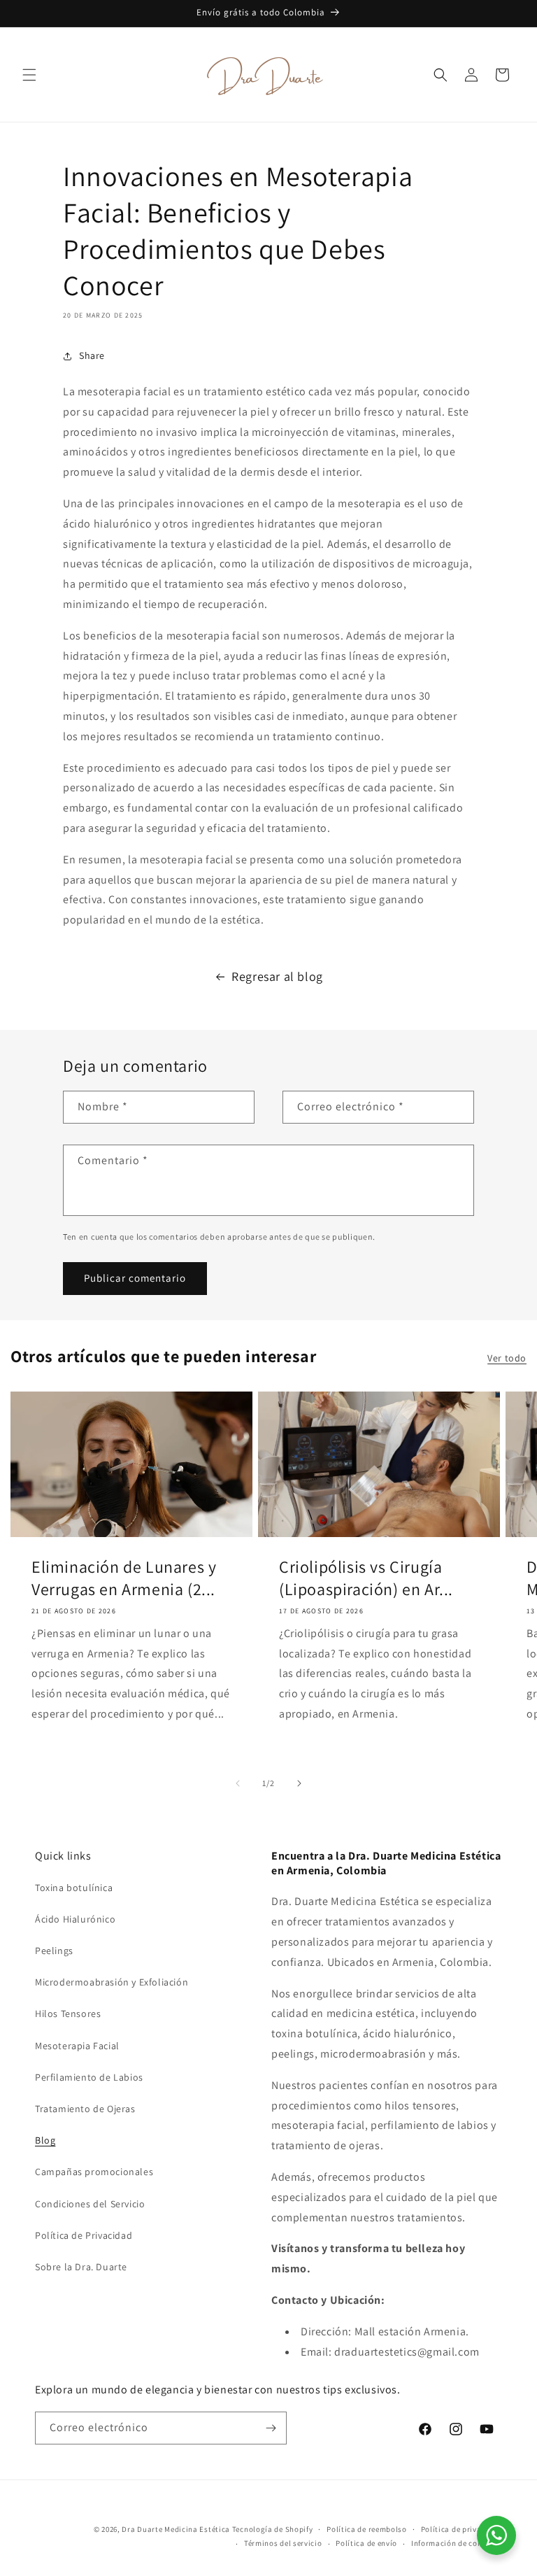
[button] (29, 75)
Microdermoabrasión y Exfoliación (112, 1982)
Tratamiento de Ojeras (85, 2109)
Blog (45, 2140)
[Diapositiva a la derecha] (299, 1783)
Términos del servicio (283, 2543)
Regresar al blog (277, 976)
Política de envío (366, 2543)
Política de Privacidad (84, 2235)
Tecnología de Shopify (273, 2529)
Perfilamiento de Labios (89, 2077)
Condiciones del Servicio (90, 2204)
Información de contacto (457, 2543)
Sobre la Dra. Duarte (81, 2267)
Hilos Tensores (68, 2014)
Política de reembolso (367, 2529)
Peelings (54, 1951)
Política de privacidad (461, 2529)
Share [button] (92, 355)
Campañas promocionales (94, 2172)
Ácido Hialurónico (75, 1919)
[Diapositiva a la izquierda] (238, 1783)
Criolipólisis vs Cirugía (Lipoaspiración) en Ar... (366, 1578)
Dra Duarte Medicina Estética (176, 2529)
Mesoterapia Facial (77, 2046)
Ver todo (507, 1358)
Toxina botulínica (74, 1888)
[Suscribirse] (271, 2428)
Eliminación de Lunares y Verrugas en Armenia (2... (124, 1578)
